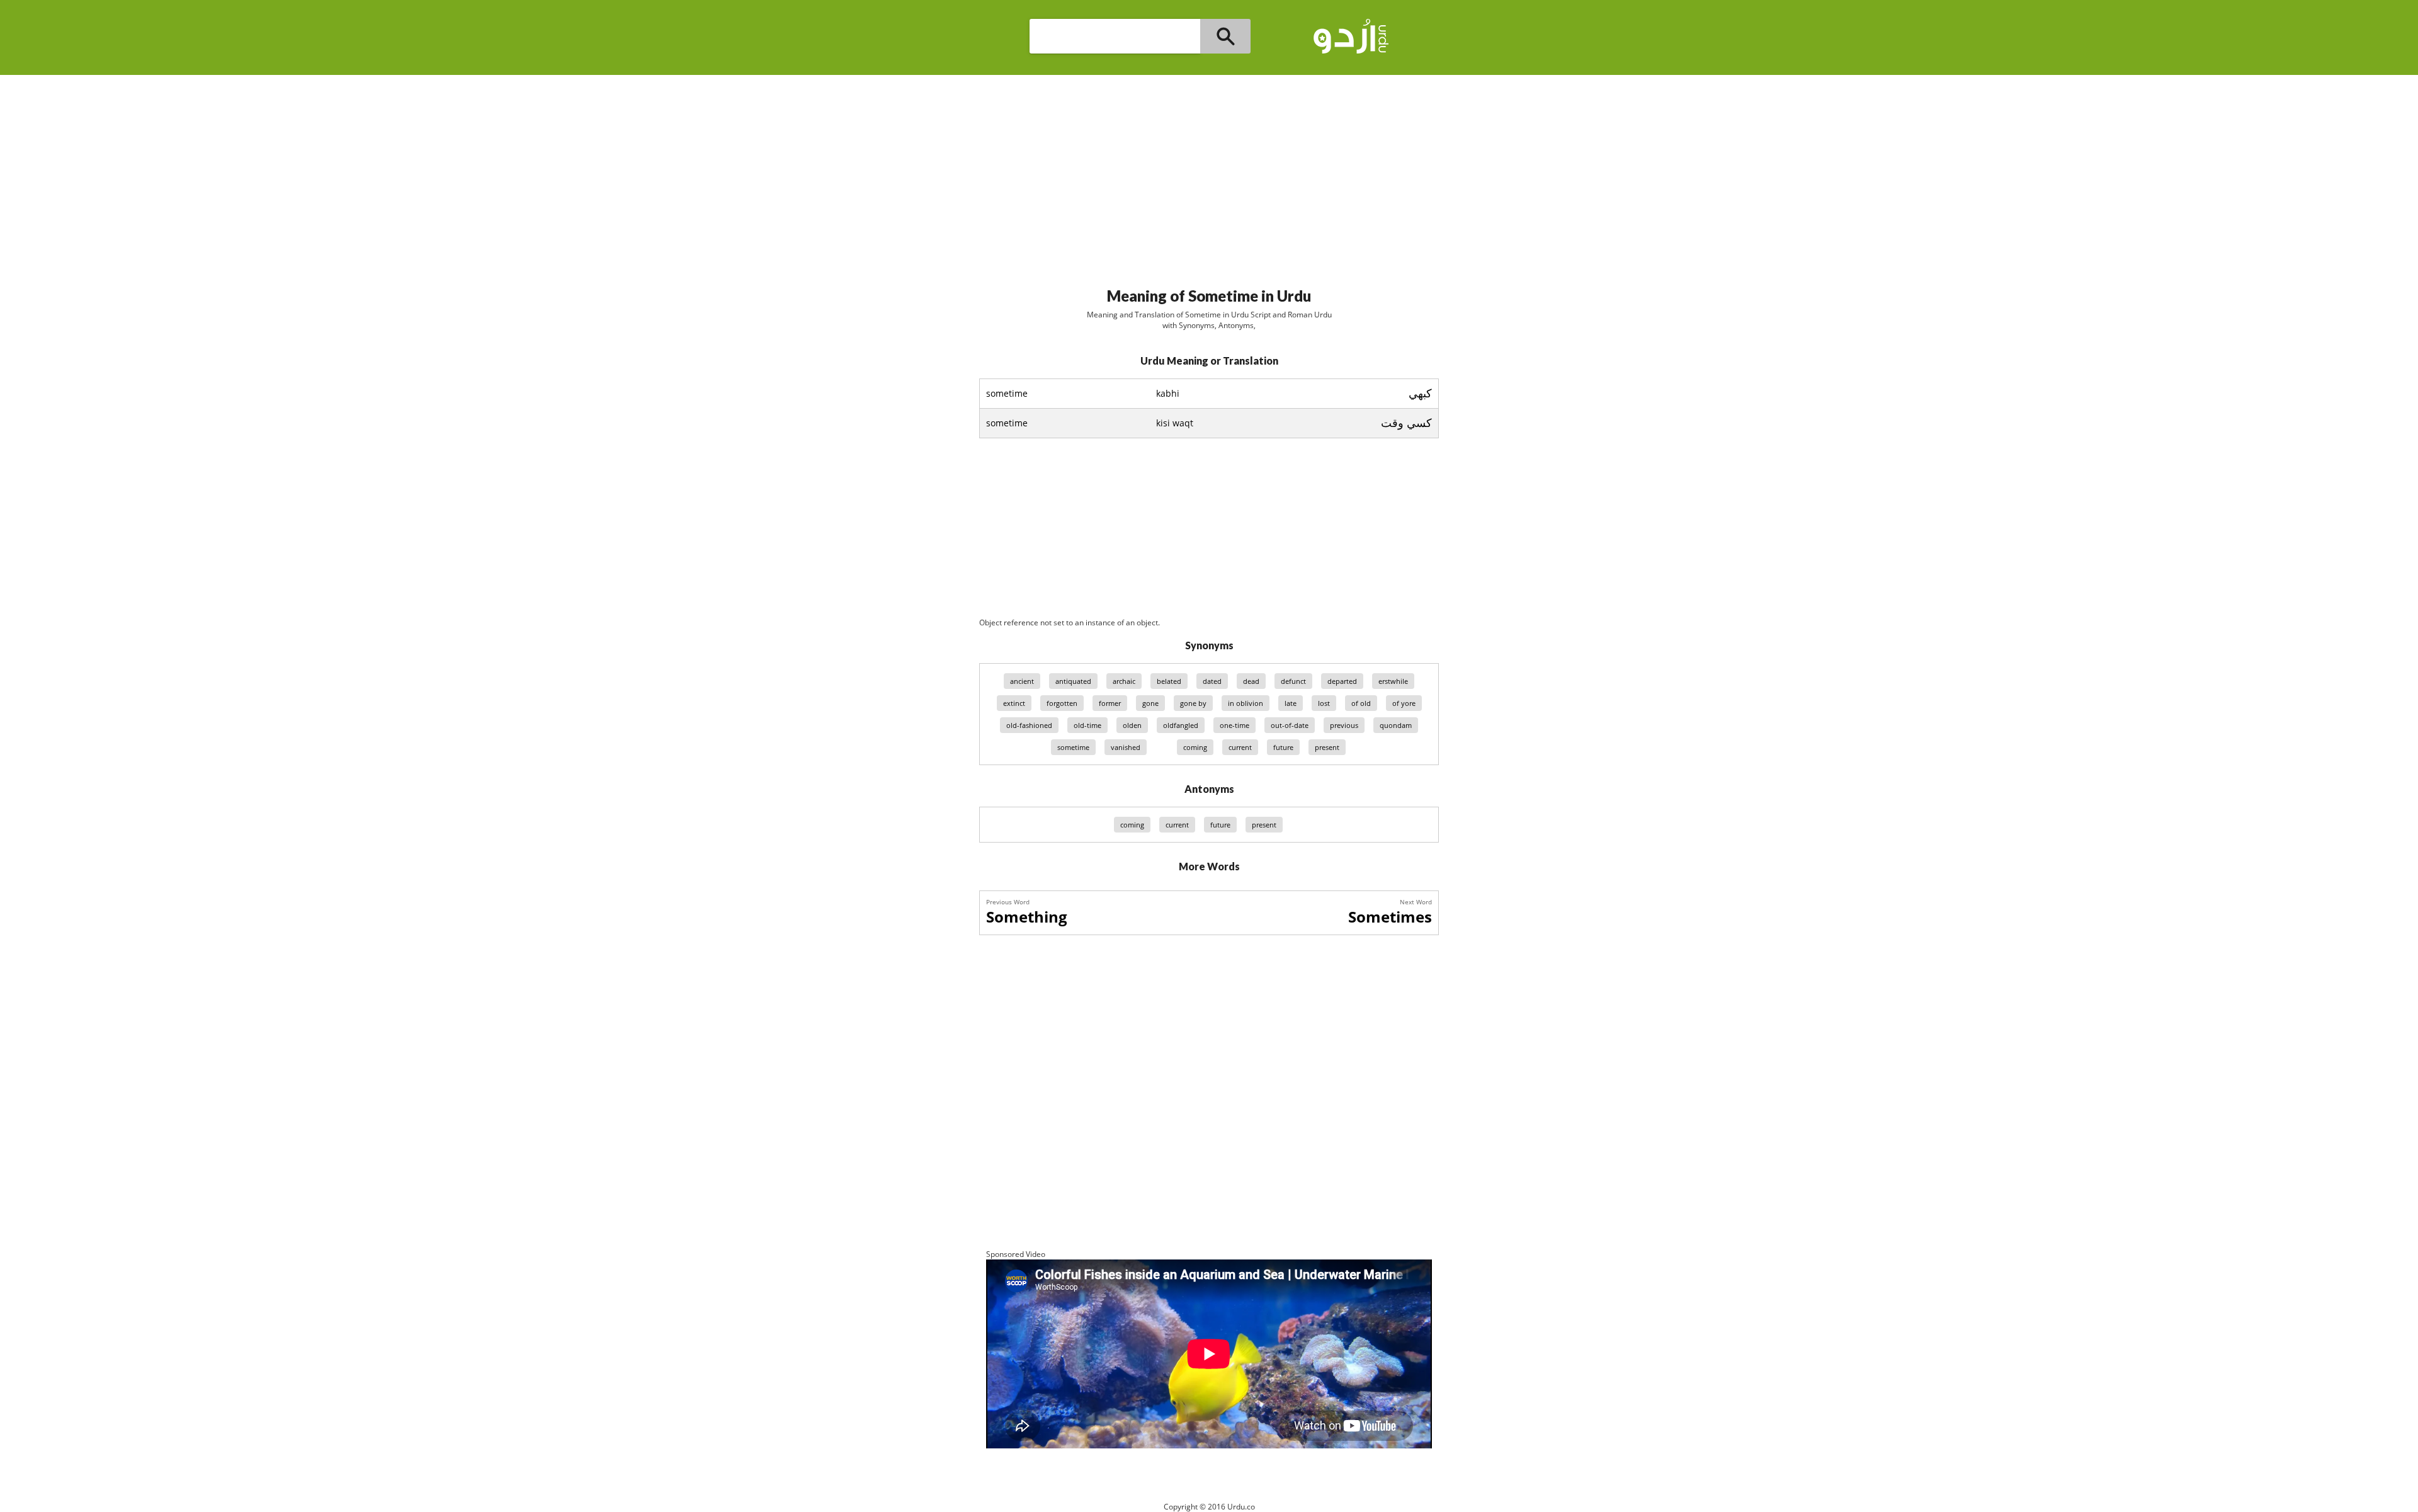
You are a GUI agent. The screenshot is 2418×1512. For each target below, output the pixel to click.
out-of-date (1290, 725)
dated (1212, 681)
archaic (1124, 681)
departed (1342, 681)
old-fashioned (1029, 725)
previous (1344, 725)
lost (1324, 703)
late (1291, 703)
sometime (1073, 747)
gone (1150, 703)
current (1240, 747)
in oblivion (1246, 703)
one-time (1235, 725)
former (1110, 703)
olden (1132, 725)
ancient (1022, 681)
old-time (1087, 725)
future (1283, 747)
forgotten (1062, 703)
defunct (1293, 681)
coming (1195, 747)
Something (1027, 917)
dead (1251, 681)
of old (1361, 703)
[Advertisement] (1209, 176)
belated (1169, 681)
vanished (1126, 747)
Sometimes (1390, 917)
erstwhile (1393, 681)
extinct (1014, 703)
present (1327, 747)
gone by (1193, 703)
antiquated (1073, 681)
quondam (1396, 725)
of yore (1404, 703)
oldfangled (1181, 725)
